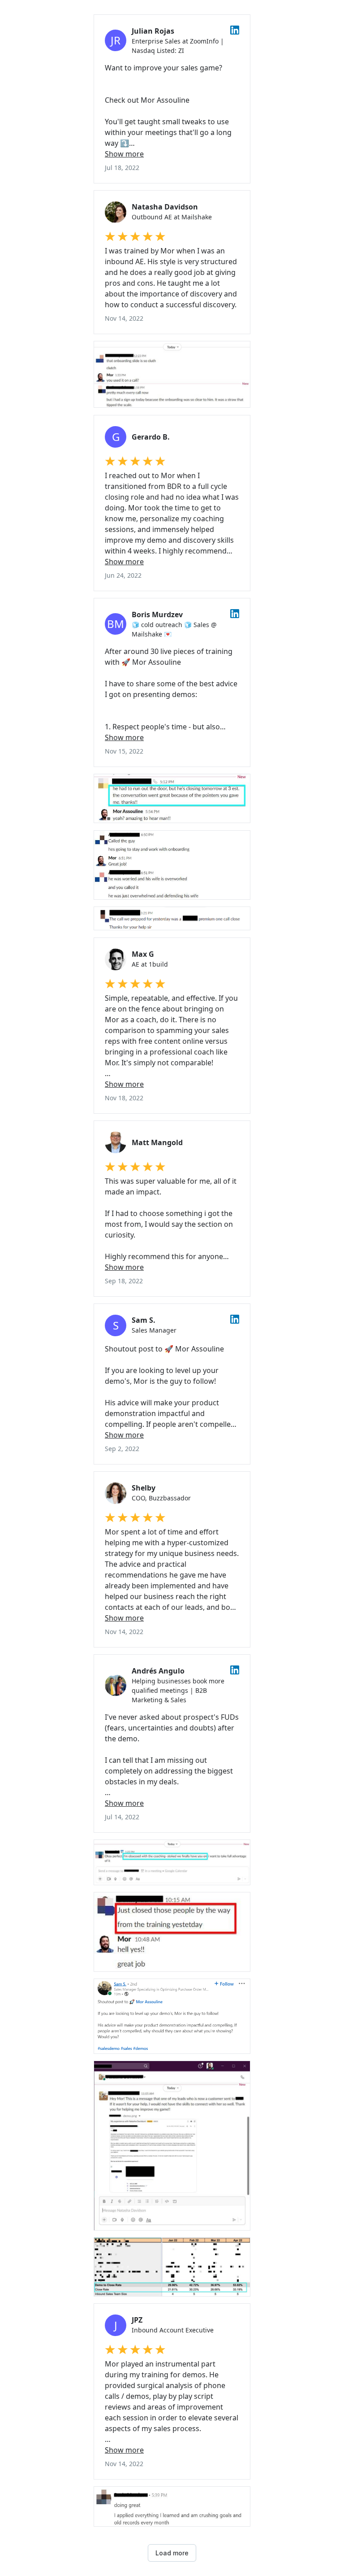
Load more (172, 2553)
